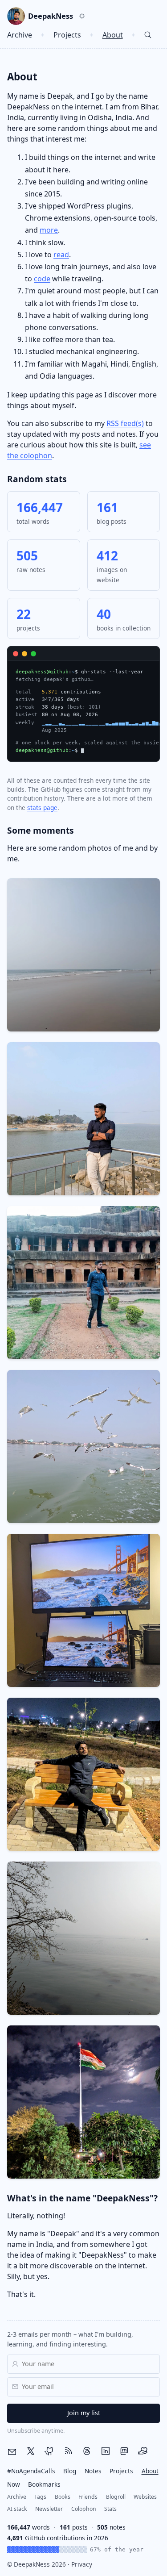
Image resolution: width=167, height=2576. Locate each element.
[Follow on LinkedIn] (106, 2451)
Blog (70, 2471)
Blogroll (116, 2497)
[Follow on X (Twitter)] (31, 2451)
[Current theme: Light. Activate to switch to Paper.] (82, 16)
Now (14, 2484)
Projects (67, 35)
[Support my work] (143, 2451)
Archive (20, 35)
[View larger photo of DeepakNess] (16, 16)
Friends (88, 2497)
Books (63, 2497)
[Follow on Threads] (87, 2451)
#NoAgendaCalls (31, 2471)
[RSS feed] (68, 2451)
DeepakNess (51, 16)
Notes (93, 2471)
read (61, 255)
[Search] (148, 35)
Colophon (84, 2509)
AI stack (17, 2509)
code (42, 279)
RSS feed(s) (125, 423)
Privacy (82, 2564)
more (49, 230)
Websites (145, 2497)
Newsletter (49, 2509)
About (113, 35)
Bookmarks (44, 2484)
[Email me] (12, 2452)
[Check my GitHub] (49, 2451)
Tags (40, 2497)
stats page (42, 808)
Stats (110, 2509)
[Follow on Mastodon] (124, 2451)
